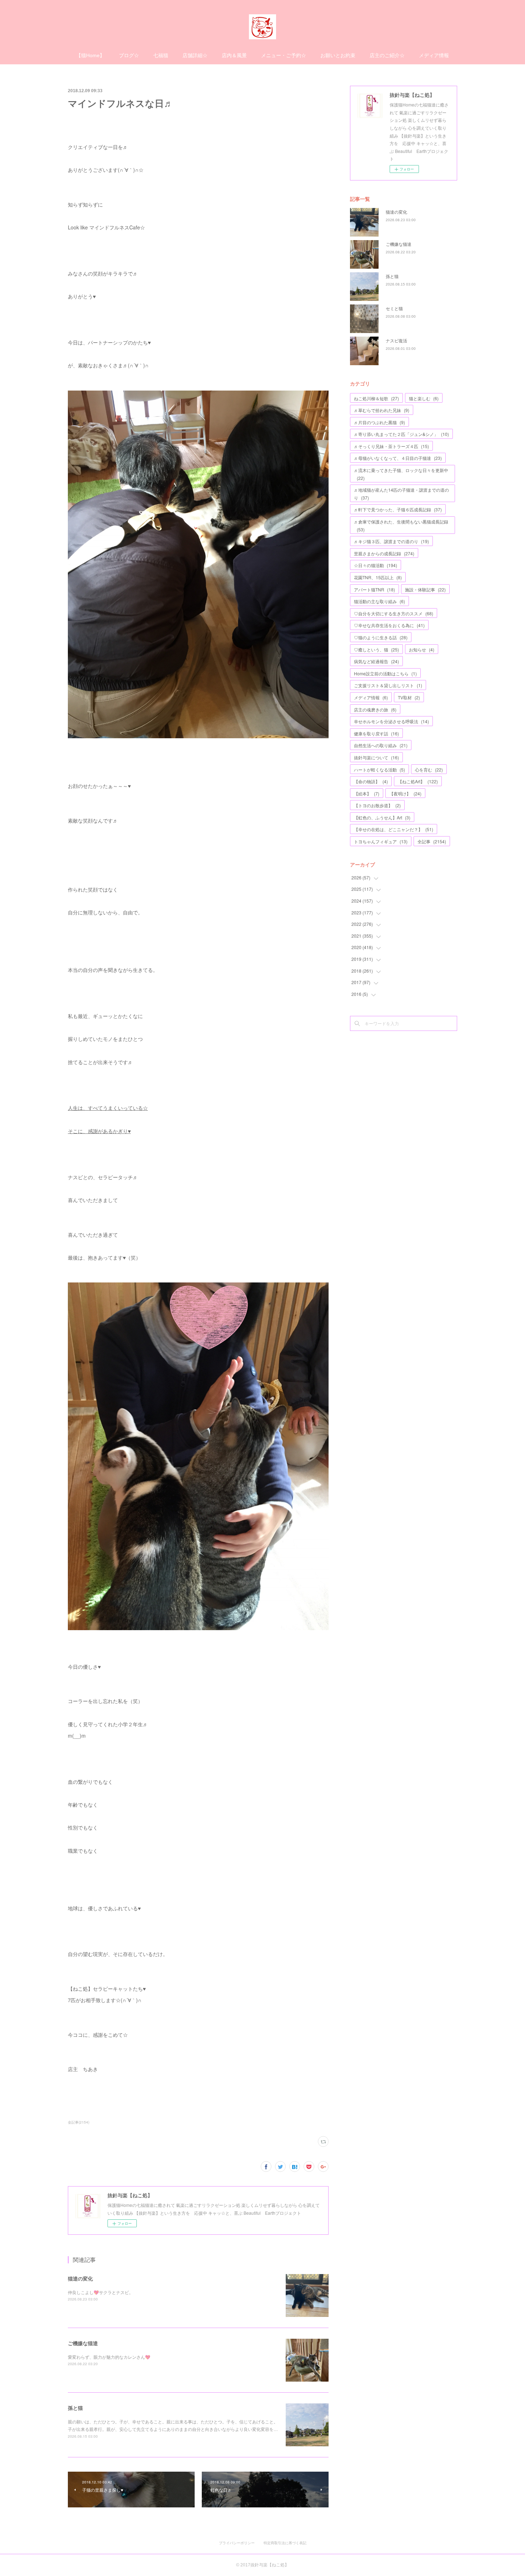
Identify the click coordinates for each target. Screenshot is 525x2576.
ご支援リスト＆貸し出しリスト (388, 685)
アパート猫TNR (374, 589)
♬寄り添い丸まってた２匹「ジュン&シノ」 (401, 434)
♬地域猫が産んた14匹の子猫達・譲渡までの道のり (401, 494)
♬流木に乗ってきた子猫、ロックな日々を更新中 (401, 474)
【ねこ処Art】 (418, 781)
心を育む (429, 770)
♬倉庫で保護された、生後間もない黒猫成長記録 (401, 525)
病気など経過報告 (376, 661)
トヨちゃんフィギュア (381, 841)
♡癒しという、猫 (376, 649)
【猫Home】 (90, 55)
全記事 (432, 841)
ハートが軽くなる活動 (379, 770)
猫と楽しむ (424, 398)
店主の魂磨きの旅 (375, 709)
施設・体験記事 (425, 589)
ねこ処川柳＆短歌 (376, 398)
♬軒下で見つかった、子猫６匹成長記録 (398, 509)
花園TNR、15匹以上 (378, 577)
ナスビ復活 (396, 340)
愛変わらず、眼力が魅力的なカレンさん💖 (109, 2357)
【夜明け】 (405, 793)
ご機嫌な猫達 (83, 2343)
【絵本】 (367, 793)
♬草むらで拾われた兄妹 (382, 410)
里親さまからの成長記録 (384, 553)
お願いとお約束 (338, 55)
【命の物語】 (371, 781)
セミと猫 (394, 308)
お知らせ (422, 649)
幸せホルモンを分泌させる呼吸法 (391, 721)
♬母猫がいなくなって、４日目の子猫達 (398, 458)
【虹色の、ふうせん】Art (382, 817)
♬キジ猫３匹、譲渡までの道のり (391, 541)
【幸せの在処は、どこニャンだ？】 (394, 829)
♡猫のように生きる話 (381, 637)
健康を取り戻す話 (376, 733)
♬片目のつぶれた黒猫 (379, 422)
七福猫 (161, 55)
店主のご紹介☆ (387, 55)
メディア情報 (434, 55)
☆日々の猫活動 (376, 565)
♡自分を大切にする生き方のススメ (394, 613)
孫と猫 (75, 2408)
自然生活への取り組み (381, 745)
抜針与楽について (376, 757)
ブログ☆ (129, 55)
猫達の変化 (80, 2278)
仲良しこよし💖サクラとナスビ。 (101, 2292)
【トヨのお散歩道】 (377, 805)
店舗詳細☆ (195, 55)
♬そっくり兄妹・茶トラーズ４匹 (391, 446)
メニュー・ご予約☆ (284, 55)
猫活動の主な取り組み (379, 601)
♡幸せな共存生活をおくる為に (389, 625)
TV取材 (409, 697)
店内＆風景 (234, 55)
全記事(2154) (79, 2122)
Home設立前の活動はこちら (385, 673)
